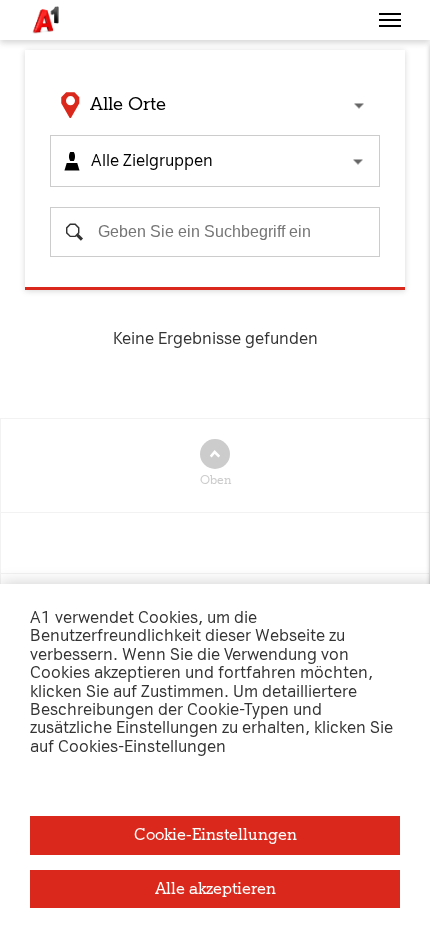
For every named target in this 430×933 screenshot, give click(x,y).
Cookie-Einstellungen (215, 834)
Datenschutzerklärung (236, 100)
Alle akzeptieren (215, 888)
